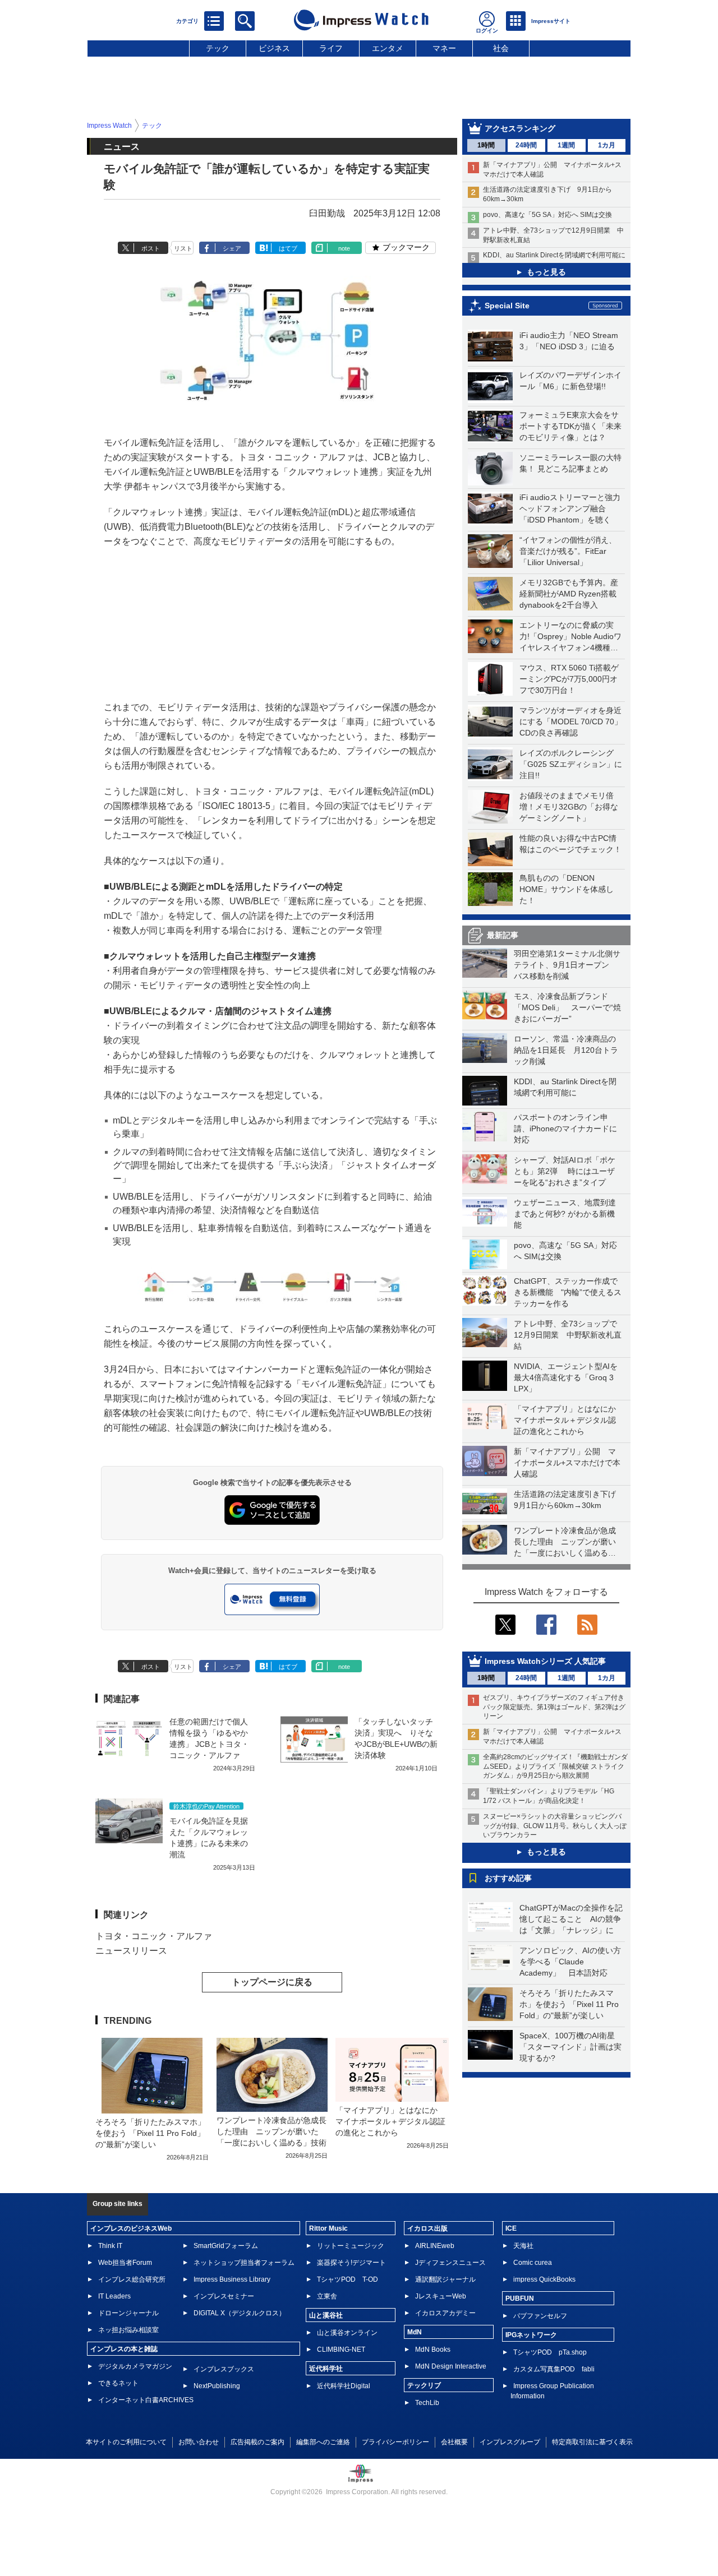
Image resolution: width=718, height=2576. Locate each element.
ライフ (331, 48)
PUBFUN (520, 2298)
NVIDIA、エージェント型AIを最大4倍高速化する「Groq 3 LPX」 (566, 1377)
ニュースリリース (131, 1951)
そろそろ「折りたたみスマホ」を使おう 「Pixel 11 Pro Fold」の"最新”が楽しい (569, 2004)
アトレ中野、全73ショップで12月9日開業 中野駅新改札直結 (568, 1335)
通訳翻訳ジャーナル (445, 2279)
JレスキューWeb (441, 2296)
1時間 (486, 145)
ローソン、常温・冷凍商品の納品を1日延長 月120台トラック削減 (566, 1050)
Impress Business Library (232, 2279)
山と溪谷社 (326, 2315)
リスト (183, 248)
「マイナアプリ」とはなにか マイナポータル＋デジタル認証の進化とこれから (569, 1420)
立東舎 (327, 2296)
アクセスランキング (520, 128)
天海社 (523, 2246)
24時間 (526, 145)
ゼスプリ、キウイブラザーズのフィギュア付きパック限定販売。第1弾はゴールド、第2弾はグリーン (554, 1707)
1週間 (566, 145)
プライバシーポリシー (395, 2442)
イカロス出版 (427, 2228)
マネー (444, 48)
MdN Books (433, 2350)
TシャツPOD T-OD (348, 2279)
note (344, 248)
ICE (511, 2228)
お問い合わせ (199, 2442)
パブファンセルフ (540, 2316)
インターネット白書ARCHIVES (146, 2400)
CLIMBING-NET (341, 2350)
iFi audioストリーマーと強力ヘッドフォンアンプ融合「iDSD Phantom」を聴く (570, 508)
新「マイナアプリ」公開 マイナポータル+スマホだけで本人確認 (567, 1463)
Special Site (507, 306)
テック (218, 48)
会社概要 (454, 2442)
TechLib (427, 2403)
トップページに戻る (272, 1982)
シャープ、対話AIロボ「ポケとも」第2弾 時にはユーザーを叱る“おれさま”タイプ (565, 1171)
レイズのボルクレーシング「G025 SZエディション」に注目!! (571, 764)
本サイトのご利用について (126, 2442)
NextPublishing (217, 2386)
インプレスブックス (224, 2369)
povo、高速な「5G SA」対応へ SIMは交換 (547, 215)
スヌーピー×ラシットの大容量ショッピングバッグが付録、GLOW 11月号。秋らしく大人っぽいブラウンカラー (555, 1826)
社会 (501, 48)
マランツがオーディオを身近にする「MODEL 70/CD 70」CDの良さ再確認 (571, 722)
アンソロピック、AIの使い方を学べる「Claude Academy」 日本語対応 (570, 1962)
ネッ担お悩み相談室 (128, 2330)
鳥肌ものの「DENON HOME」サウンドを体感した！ (567, 889)
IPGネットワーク (531, 2335)
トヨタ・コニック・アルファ (154, 1936)
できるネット (118, 2383)
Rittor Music (328, 2228)
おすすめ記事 (508, 1878)
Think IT (110, 2246)
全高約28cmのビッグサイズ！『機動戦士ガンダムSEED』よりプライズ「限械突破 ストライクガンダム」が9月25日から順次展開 (555, 1766)
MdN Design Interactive (451, 2366)
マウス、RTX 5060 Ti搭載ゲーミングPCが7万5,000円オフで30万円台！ (569, 679)
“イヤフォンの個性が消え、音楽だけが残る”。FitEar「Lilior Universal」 (568, 551)
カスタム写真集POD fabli (554, 2369)
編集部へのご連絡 (323, 2442)
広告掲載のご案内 (257, 2442)
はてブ (288, 248)
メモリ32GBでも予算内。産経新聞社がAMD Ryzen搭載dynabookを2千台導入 (569, 594)
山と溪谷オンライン (347, 2333)
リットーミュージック (351, 2246)
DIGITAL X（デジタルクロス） (240, 2313)
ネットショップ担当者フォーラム (244, 2263)
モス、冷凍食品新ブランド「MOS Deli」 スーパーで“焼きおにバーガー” (567, 1007)
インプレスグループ (510, 2442)
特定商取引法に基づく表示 (592, 2442)
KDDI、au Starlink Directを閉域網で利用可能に (554, 255)
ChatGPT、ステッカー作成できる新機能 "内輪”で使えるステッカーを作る (568, 1292)
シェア (232, 248)
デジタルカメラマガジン (135, 2366)
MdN (415, 2332)
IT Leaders (114, 2296)
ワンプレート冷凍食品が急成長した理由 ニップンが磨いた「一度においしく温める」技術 (271, 2131)
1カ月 (607, 145)
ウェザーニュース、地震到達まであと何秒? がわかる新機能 (565, 1214)
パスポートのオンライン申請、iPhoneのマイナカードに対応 (565, 1129)
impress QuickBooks (544, 2279)
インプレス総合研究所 (132, 2279)
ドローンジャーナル (128, 2313)
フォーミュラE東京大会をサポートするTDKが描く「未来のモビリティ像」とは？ (570, 426)
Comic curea (533, 2263)
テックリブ (424, 2385)
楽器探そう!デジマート (351, 2263)
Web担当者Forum (125, 2263)
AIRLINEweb (435, 2246)
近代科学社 (326, 2369)
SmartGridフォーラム (226, 2246)
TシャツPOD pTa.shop (550, 2352)
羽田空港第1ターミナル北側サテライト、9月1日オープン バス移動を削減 (567, 965)
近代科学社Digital (344, 2386)
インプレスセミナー (224, 2296)
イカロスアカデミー (445, 2313)
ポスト (151, 248)
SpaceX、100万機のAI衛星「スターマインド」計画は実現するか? (570, 2047)
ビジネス (274, 48)
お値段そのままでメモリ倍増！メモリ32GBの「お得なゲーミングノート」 (569, 807)
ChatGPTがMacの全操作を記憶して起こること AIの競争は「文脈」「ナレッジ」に (571, 1919)
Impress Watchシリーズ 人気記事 (545, 1661)
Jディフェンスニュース (450, 2263)
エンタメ (388, 48)
